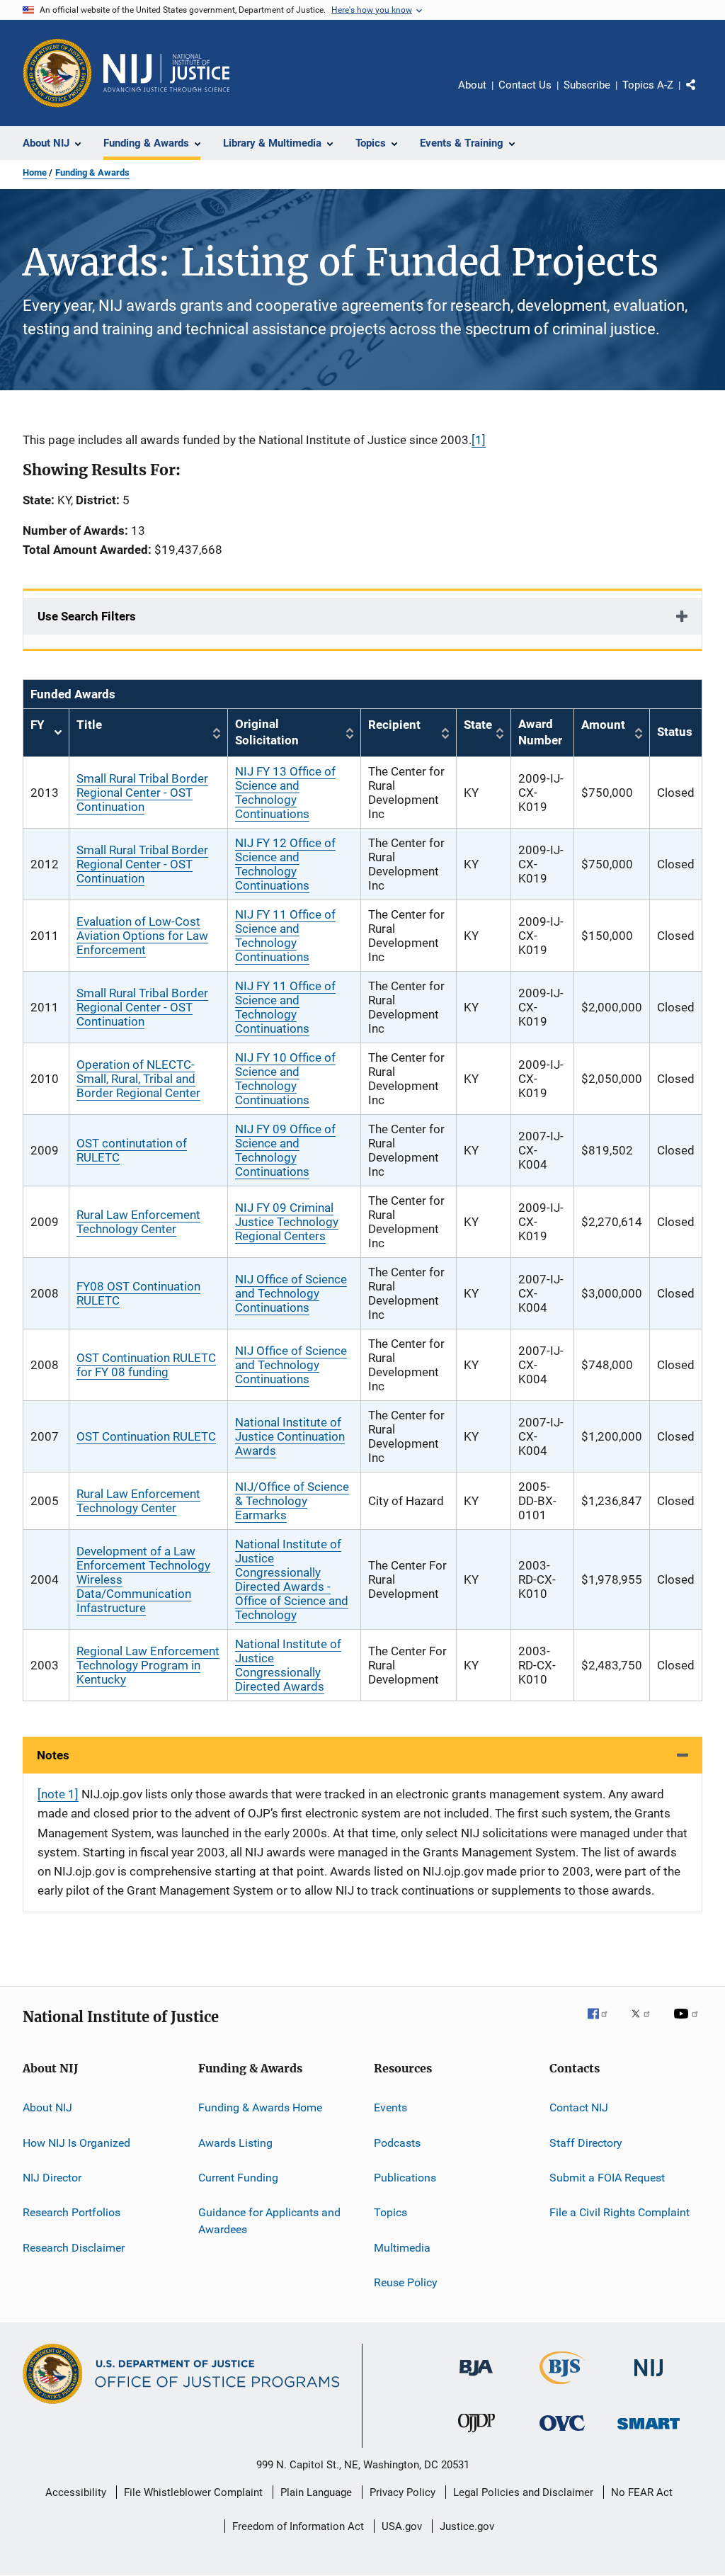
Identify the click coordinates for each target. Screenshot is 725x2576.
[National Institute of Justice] (649, 2379)
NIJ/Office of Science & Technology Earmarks (292, 1501)
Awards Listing (235, 2142)
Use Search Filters (87, 616)
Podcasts (397, 2142)
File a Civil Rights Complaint (620, 2212)
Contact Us (525, 85)
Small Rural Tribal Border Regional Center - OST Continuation (142, 793)
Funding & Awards (92, 172)
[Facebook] (603, 2024)
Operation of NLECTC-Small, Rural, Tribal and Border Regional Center (138, 1079)
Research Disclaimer (74, 2248)
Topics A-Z (648, 85)
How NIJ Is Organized (76, 2142)
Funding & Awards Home (260, 2107)
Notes (53, 1755)
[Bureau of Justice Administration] (476, 2378)
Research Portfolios (72, 2212)
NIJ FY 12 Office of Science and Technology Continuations (285, 864)
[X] (646, 2024)
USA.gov (402, 2526)
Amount (603, 725)
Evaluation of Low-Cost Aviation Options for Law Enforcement (142, 936)
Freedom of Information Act (298, 2526)
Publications (405, 2178)
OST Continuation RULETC (146, 1436)
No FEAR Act (642, 2492)
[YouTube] (688, 2024)
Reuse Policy (406, 2282)
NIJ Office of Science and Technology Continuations (291, 1293)
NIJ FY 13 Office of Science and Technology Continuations (285, 793)
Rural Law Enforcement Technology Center (138, 1222)
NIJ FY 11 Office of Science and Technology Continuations (285, 936)
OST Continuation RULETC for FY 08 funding (146, 1365)
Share (702, 95)
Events (390, 2107)
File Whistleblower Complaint (193, 2492)
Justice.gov (467, 2526)
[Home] (166, 73)
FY (46, 733)
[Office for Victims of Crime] (562, 2433)
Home (35, 172)
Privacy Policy (403, 2492)
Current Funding (238, 2178)
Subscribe (587, 85)
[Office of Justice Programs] (57, 73)
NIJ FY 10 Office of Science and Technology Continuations (285, 1079)
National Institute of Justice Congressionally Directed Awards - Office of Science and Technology (292, 1579)
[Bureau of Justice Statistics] (563, 2387)
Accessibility (76, 2492)
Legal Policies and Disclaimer (523, 2492)
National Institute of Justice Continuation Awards (290, 1436)
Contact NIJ (579, 2107)
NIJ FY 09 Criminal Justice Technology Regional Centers (287, 1222)
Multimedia (402, 2248)
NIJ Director (52, 2178)
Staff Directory (586, 2142)
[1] (479, 440)
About (472, 85)
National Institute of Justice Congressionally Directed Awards (288, 1665)
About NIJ (47, 2107)
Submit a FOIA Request (607, 2178)
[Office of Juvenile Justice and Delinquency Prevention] (476, 2435)
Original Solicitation (267, 732)
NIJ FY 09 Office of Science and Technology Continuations (285, 1150)
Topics (390, 2212)
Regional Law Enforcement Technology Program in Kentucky (148, 1665)
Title (89, 725)
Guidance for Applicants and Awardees (269, 2221)
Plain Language (316, 2492)
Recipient (394, 725)
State (478, 725)
